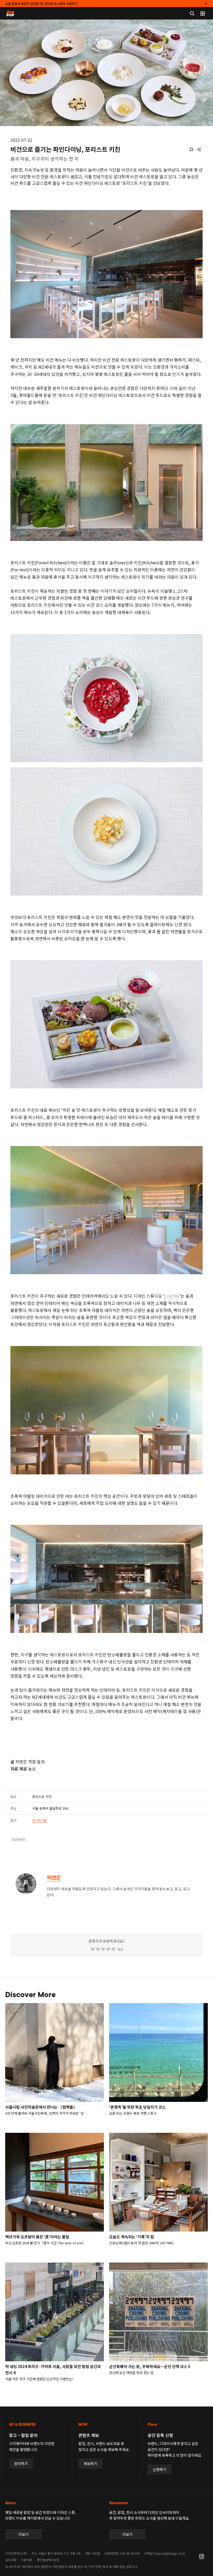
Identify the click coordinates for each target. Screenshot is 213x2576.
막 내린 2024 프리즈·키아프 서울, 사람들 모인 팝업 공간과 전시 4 (53, 2369)
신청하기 (159, 2469)
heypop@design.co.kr (169, 2553)
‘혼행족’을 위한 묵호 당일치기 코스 (137, 2107)
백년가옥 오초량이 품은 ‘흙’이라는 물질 (37, 2237)
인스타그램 (39, 1820)
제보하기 (90, 2463)
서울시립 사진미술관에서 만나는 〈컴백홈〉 (41, 2107)
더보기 (24, 2534)
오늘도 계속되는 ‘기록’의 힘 (132, 2237)
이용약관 (26, 2560)
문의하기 (21, 2463)
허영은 (54, 1877)
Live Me (172, 1296)
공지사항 (11, 2560)
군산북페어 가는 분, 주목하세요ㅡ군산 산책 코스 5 (150, 2366)
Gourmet (19, 1840)
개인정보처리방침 (48, 2560)
